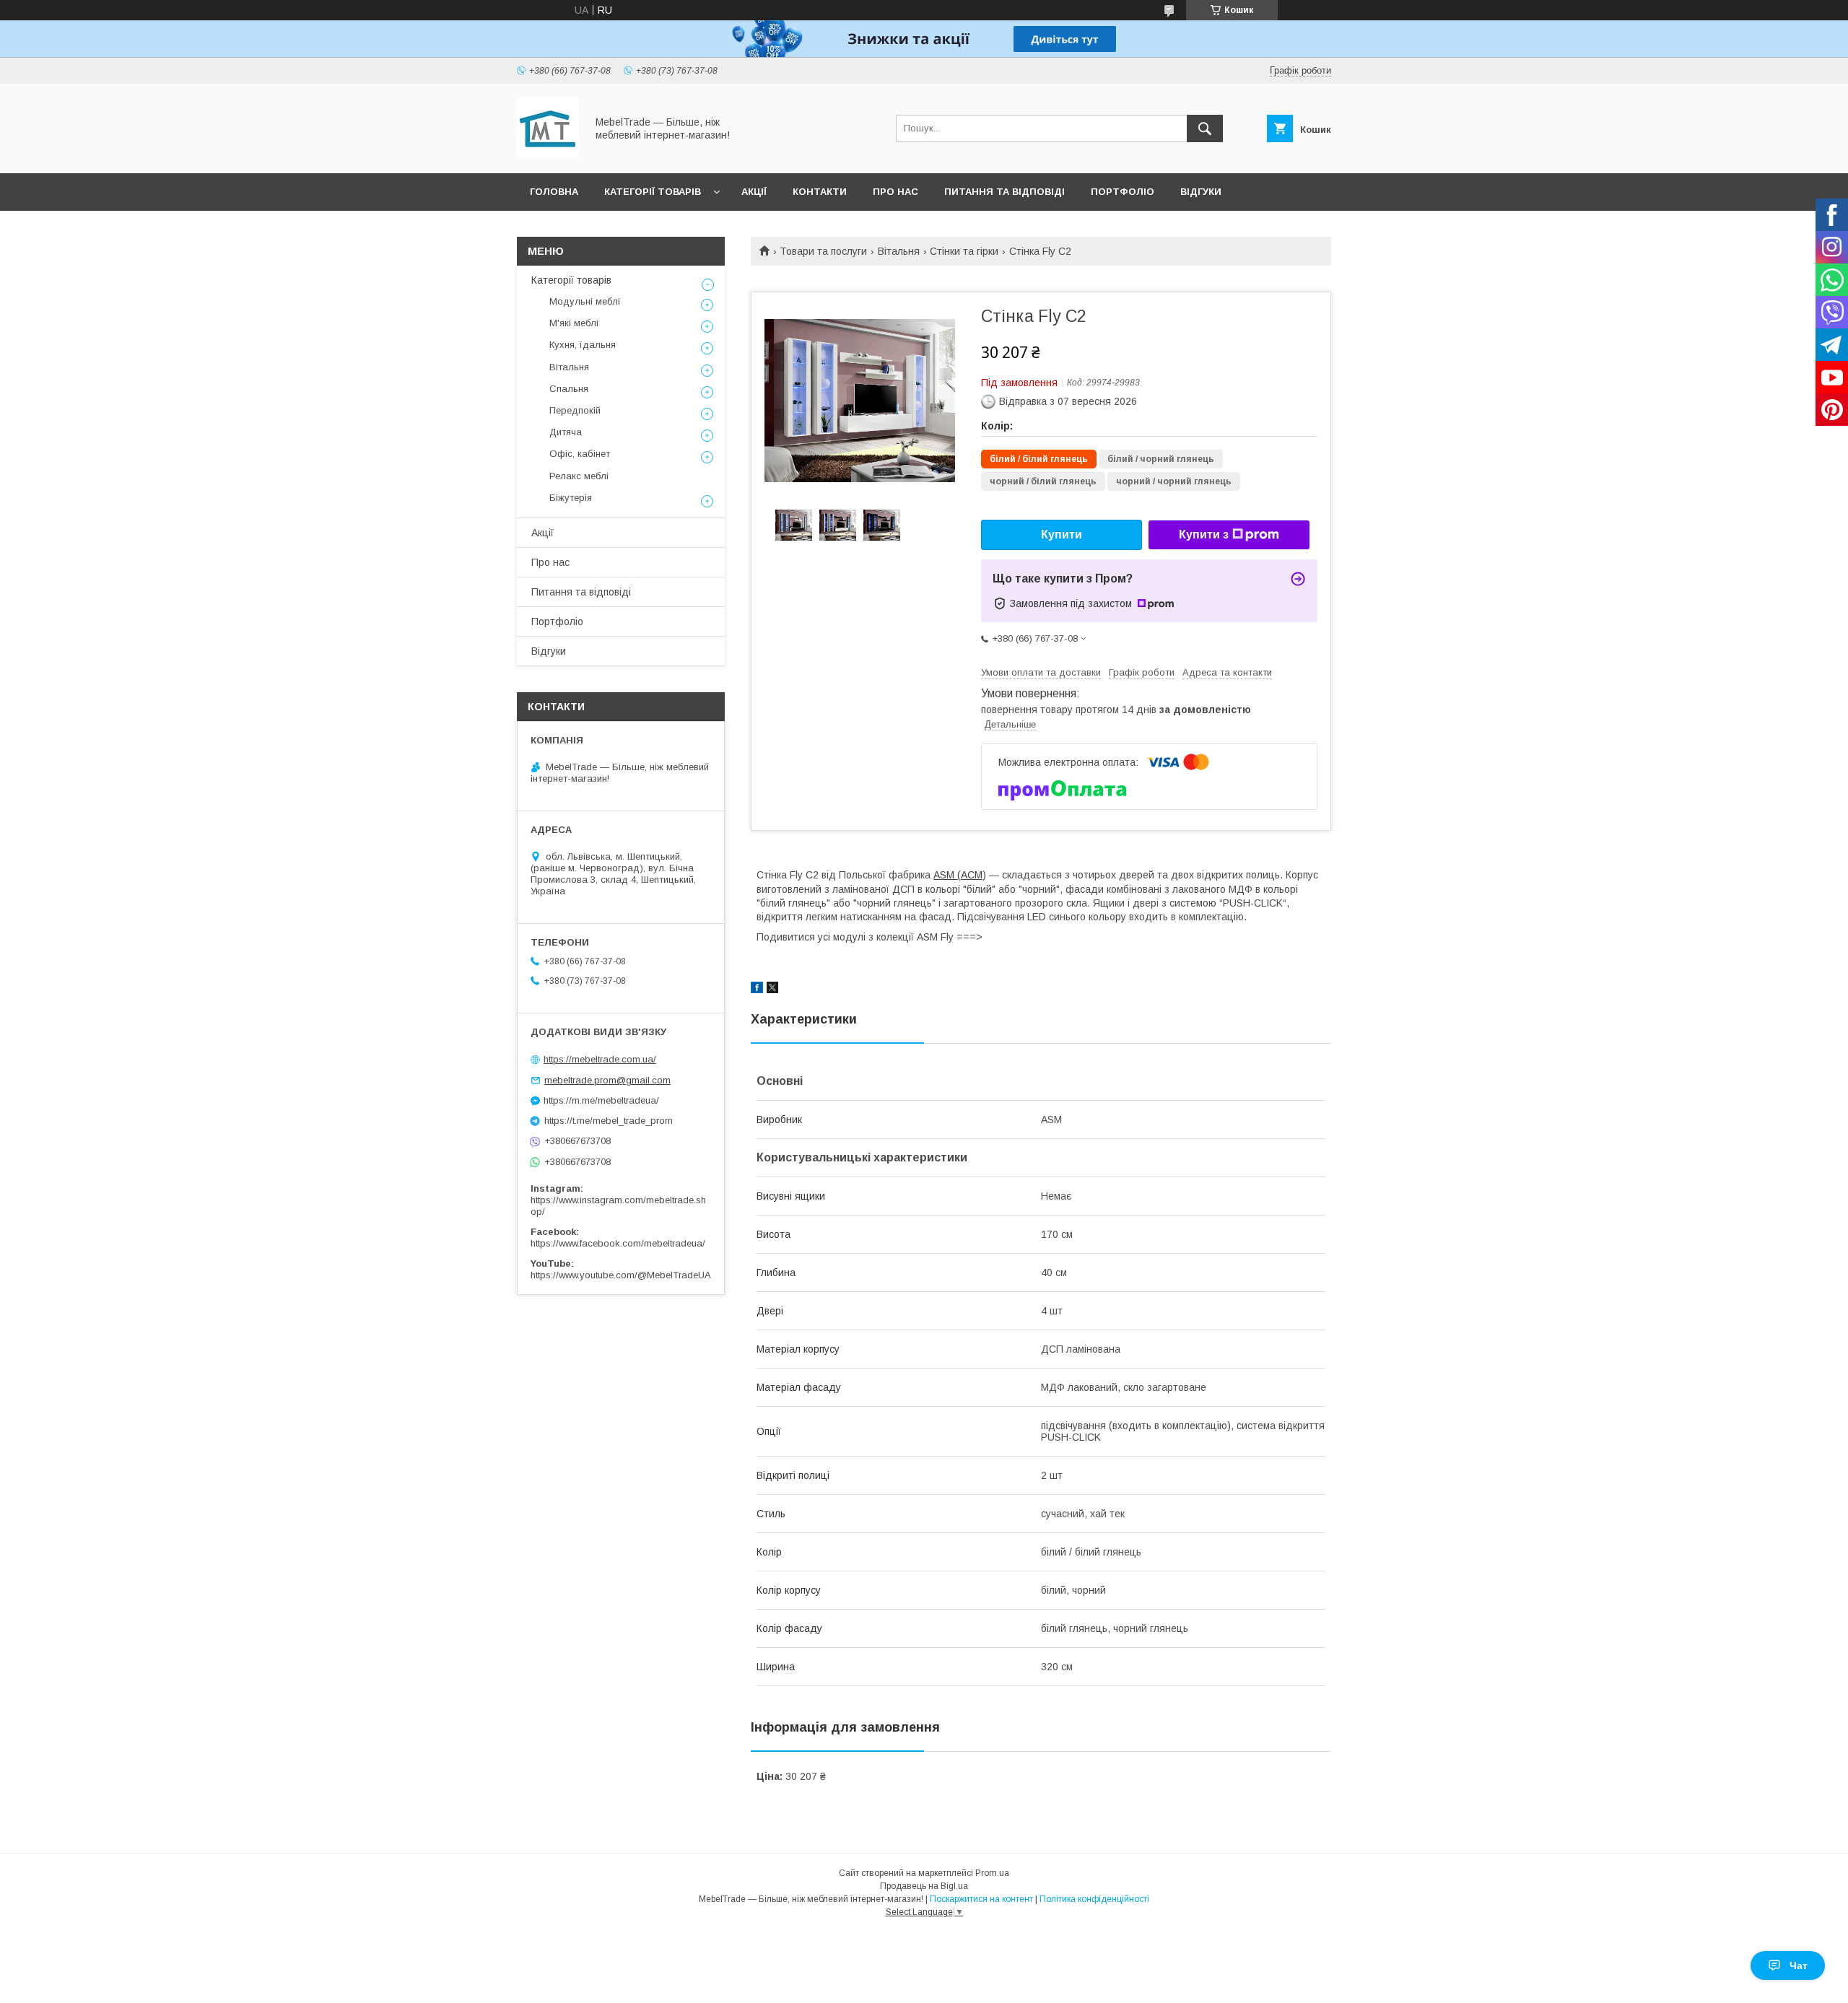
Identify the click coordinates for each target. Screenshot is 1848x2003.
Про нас (895, 192)
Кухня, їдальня (583, 345)
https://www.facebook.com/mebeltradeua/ (618, 1243)
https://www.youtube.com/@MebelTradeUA (621, 1275)
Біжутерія (571, 498)
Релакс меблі (579, 476)
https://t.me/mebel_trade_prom (609, 1121)
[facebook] (757, 990)
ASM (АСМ (958, 875)
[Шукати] (1205, 128)
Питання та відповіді (1004, 192)
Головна (554, 192)
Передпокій (575, 410)
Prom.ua (992, 1873)
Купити (1062, 534)
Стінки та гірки (964, 251)
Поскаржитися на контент (981, 1899)
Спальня (569, 389)
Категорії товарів (653, 192)
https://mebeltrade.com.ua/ (600, 1059)
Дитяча (566, 432)
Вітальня (899, 251)
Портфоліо (1123, 192)
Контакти (820, 192)
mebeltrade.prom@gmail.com (607, 1080)
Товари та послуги (823, 251)
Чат (1799, 1965)
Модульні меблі (585, 301)
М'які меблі (574, 323)
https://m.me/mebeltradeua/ (601, 1100)
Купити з (1204, 534)
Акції (754, 192)
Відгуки (1201, 192)
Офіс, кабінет (580, 454)
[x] (772, 990)
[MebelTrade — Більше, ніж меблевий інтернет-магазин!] (548, 154)
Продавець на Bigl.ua (924, 1886)
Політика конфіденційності (1094, 1899)
